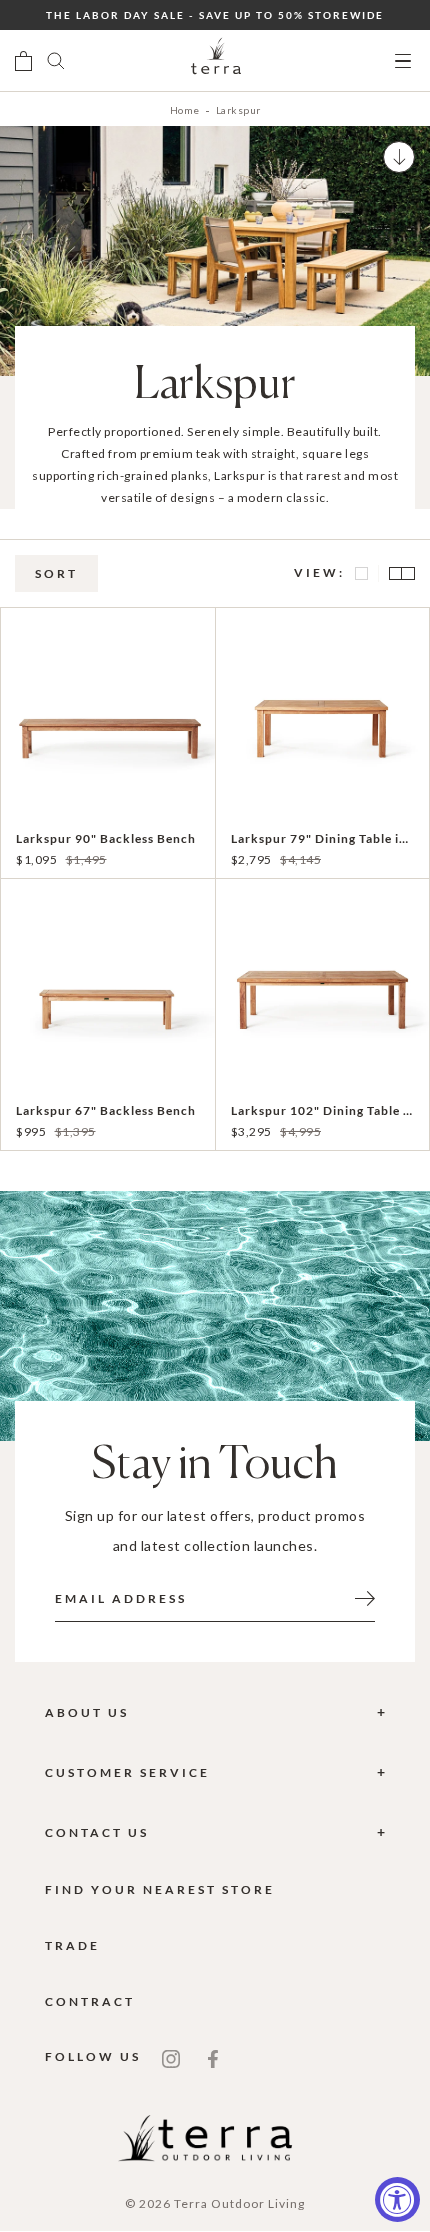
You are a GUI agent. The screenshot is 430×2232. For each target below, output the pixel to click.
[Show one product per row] (362, 573)
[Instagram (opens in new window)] (171, 2057)
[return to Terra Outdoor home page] (216, 61)
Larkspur (238, 110)
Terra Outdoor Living (239, 2203)
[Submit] (365, 1597)
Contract (90, 2001)
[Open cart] (23, 61)
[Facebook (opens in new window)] (213, 2057)
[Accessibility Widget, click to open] (397, 2199)
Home (185, 110)
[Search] (56, 61)
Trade (72, 1945)
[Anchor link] (399, 157)
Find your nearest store (160, 1889)
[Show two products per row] (397, 573)
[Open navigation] (403, 61)
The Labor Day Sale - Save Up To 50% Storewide (215, 15)
